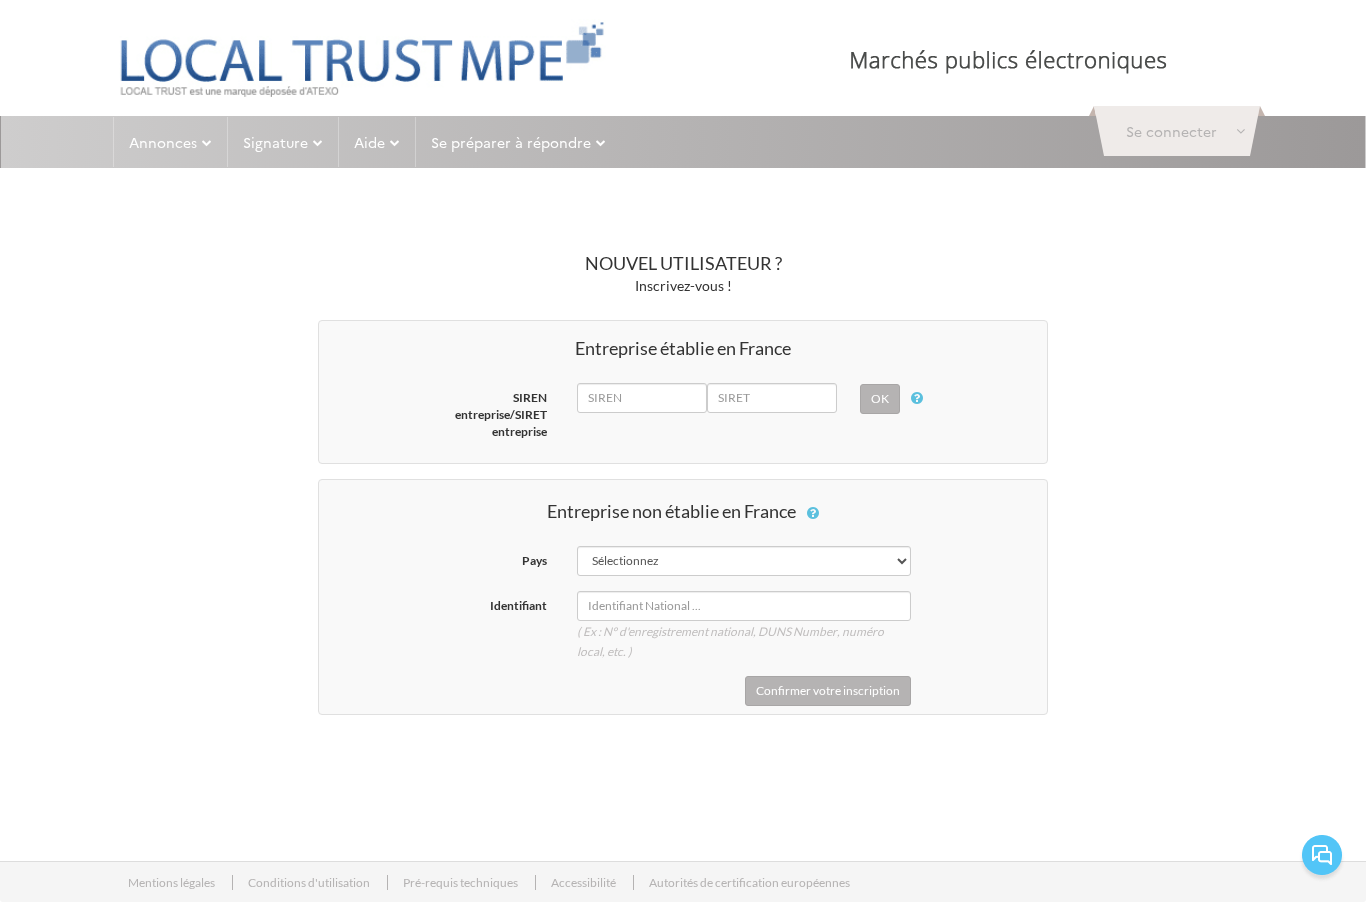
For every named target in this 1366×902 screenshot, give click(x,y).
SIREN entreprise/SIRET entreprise (501, 414)
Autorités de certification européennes (749, 882)
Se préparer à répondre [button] (511, 142)
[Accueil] (362, 59)
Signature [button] (275, 142)
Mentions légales (172, 882)
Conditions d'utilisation (310, 882)
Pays (534, 560)
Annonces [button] (163, 142)
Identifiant (518, 605)
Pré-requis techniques (461, 882)
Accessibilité (584, 882)
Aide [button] (369, 142)
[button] (1177, 131)
